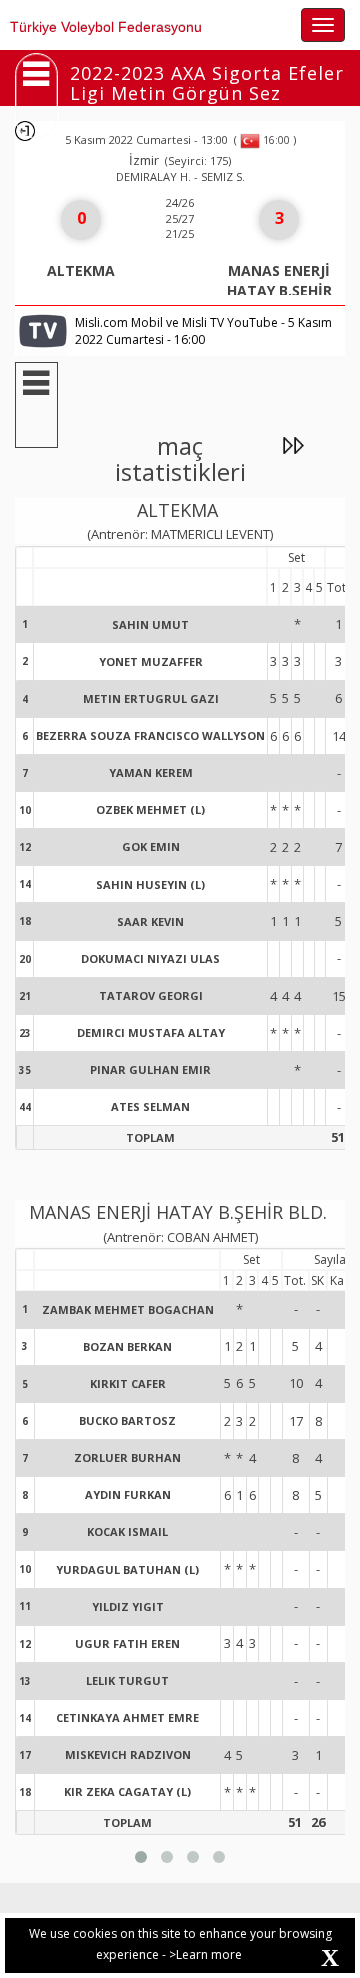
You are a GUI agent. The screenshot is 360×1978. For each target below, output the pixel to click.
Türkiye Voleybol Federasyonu (106, 27)
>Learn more (205, 1954)
